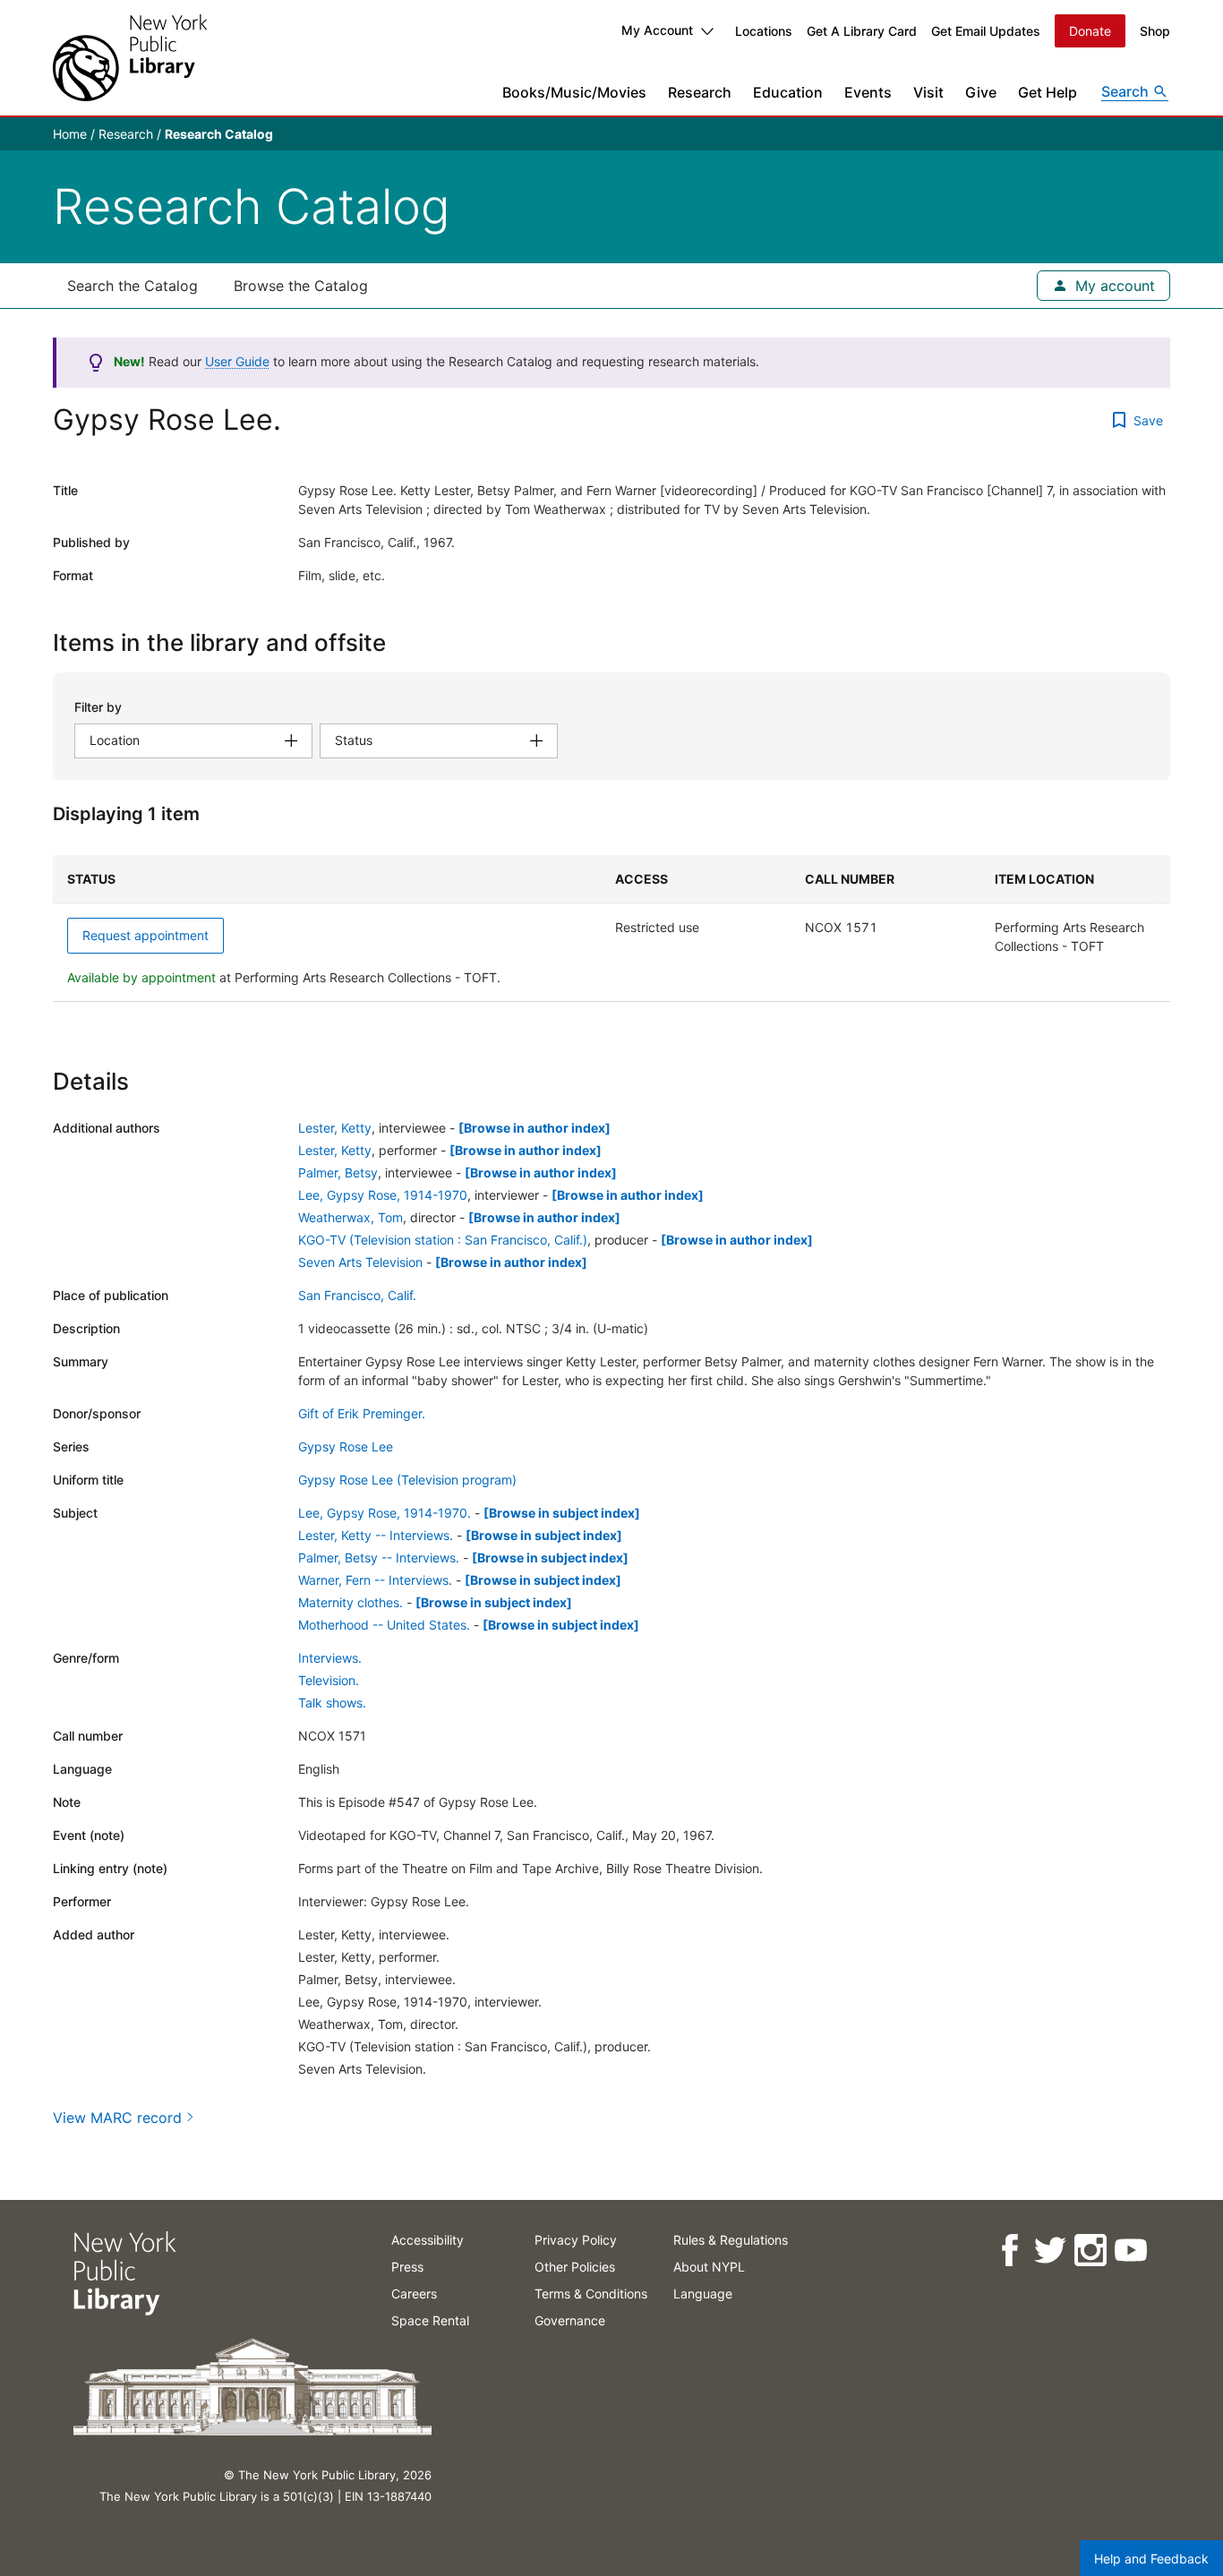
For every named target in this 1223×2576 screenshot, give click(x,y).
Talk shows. (332, 1703)
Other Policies (575, 2267)
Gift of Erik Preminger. (362, 1413)
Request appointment (145, 935)
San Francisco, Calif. (357, 1295)
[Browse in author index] (535, 1128)
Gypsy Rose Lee (346, 1446)
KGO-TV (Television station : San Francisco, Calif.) (443, 1240)
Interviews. (330, 1658)
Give (981, 92)
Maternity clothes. (351, 1602)
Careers (414, 2294)
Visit (928, 92)
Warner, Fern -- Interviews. (375, 1580)
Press (407, 2267)
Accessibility (428, 2240)
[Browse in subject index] (562, 1513)
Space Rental (430, 2320)
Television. (329, 1680)
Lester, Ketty (335, 1128)
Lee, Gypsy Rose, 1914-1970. (385, 1513)
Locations (764, 31)
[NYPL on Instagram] (1089, 2251)
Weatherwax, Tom (351, 1217)
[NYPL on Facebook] (1009, 2251)
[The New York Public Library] (130, 58)
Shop (1155, 31)
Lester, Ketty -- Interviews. (376, 1535)
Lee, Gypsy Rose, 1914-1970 (383, 1195)
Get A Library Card (862, 31)
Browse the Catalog (301, 286)
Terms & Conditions (591, 2294)
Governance (570, 2320)
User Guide (237, 361)
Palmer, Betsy (338, 1172)
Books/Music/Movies (574, 92)
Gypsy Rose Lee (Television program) (407, 1480)
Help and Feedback (1151, 2559)
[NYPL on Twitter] (1049, 2251)
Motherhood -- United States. (384, 1625)
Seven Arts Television (360, 1262)
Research (700, 92)
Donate (1090, 31)
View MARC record (117, 2118)
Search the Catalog (133, 286)
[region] (611, 929)
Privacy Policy (576, 2240)
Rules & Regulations (731, 2240)
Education (788, 92)
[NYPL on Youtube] (1129, 2251)
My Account (657, 30)
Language (703, 2294)
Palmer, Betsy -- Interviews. (379, 1558)
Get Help (1048, 92)
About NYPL (709, 2267)
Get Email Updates (986, 31)
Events (868, 92)
